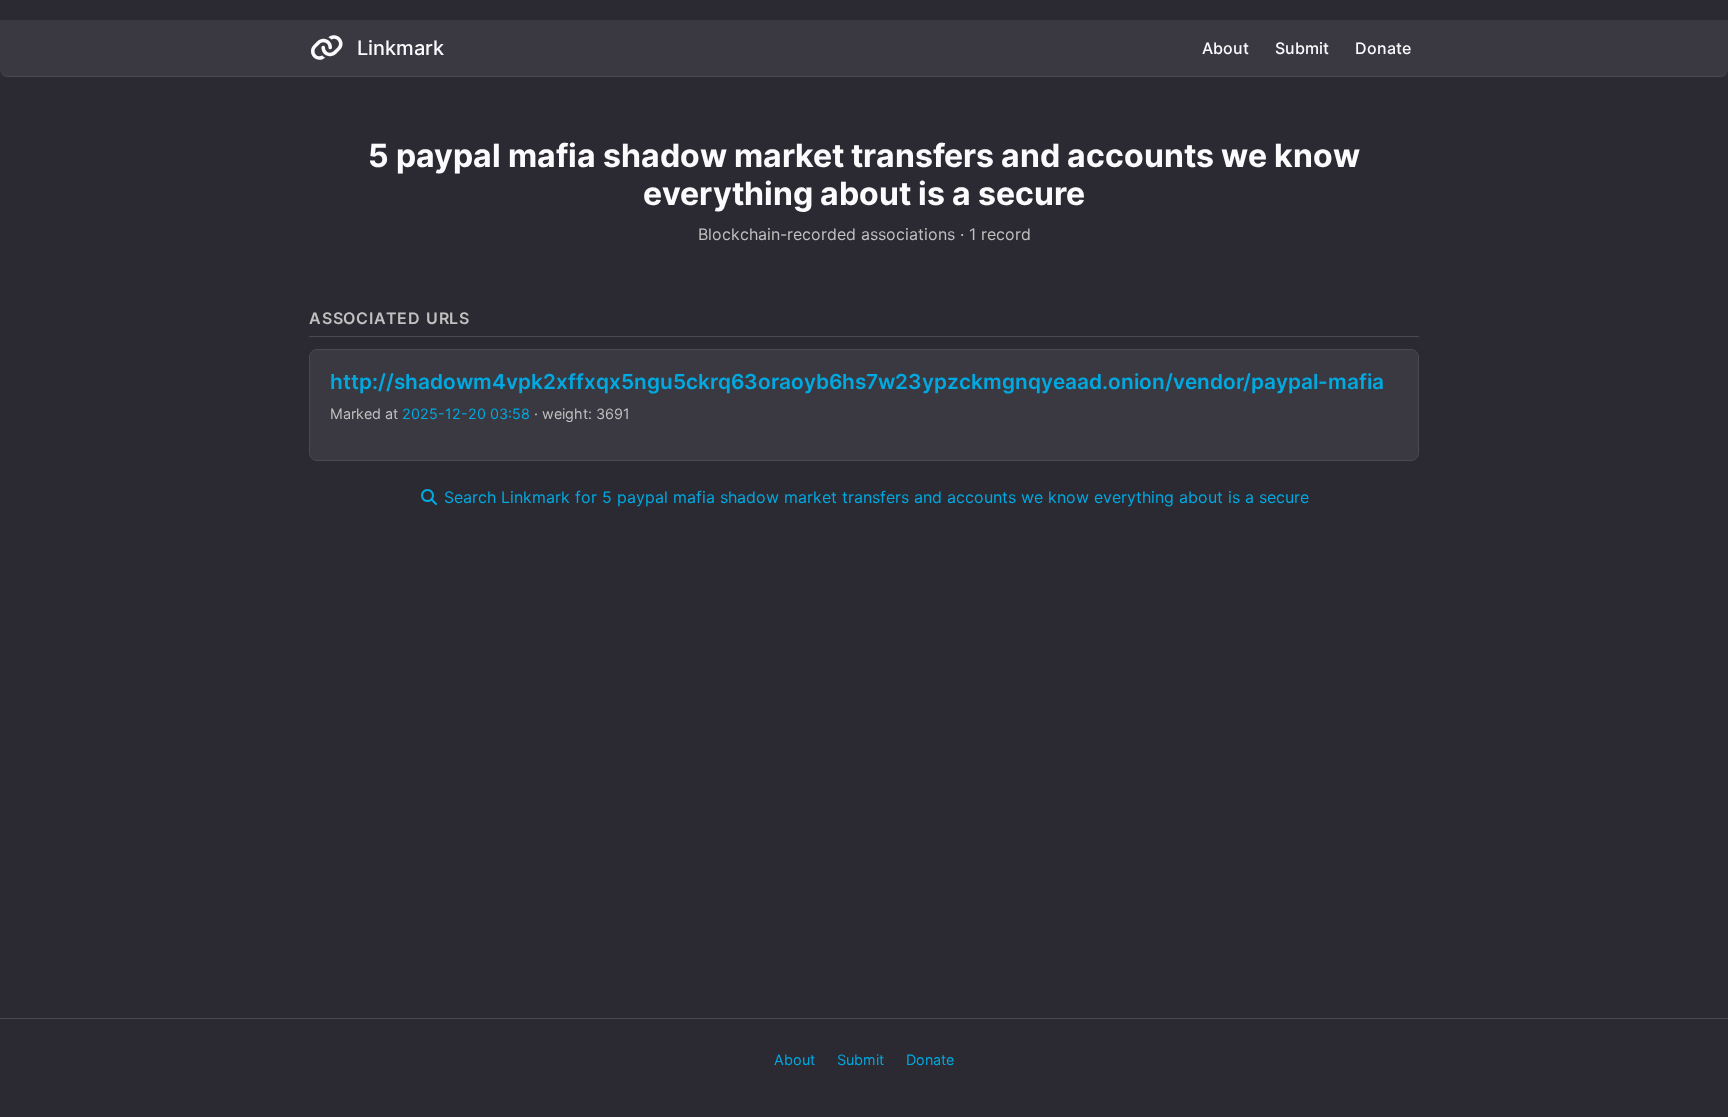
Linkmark (398, 48)
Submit (1302, 48)
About (1225, 48)
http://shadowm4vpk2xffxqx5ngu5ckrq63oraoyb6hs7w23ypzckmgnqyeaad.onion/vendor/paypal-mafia (857, 381)
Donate (1383, 48)
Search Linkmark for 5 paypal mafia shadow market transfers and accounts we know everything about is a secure (874, 497)
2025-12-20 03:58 (466, 413)
